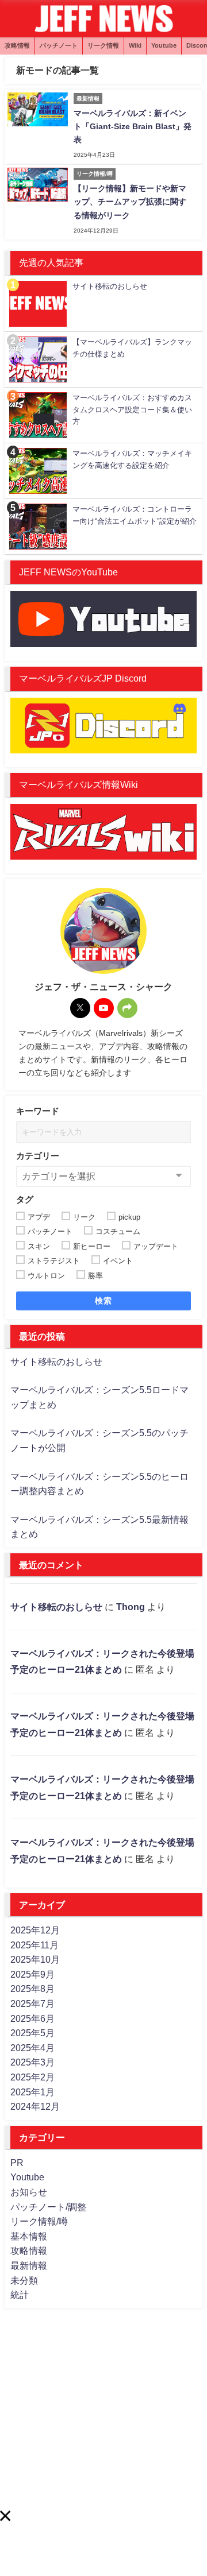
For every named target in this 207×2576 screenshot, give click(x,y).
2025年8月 (32, 1989)
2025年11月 (34, 1945)
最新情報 (29, 2265)
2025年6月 (32, 2018)
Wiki (135, 45)
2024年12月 (35, 2106)
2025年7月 (32, 2003)
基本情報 (29, 2236)
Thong (131, 1607)
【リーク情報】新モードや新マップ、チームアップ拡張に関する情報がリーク (130, 202)
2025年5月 (32, 2033)
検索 (104, 1301)
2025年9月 (32, 1974)
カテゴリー (38, 1156)
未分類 (24, 2280)
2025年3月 (32, 2062)
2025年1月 (32, 2092)
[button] (5, 2516)
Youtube (164, 45)
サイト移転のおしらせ (56, 1362)
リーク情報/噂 (39, 2221)
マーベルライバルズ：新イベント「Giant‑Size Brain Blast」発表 (133, 126)
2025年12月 (35, 1930)
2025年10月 (35, 1959)
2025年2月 (32, 2077)
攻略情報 (17, 45)
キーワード (38, 1111)
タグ (25, 1199)
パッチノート (59, 45)
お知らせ (29, 2192)
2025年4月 (32, 2048)
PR (17, 2163)
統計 (20, 2295)
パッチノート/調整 (48, 2207)
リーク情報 (103, 45)
